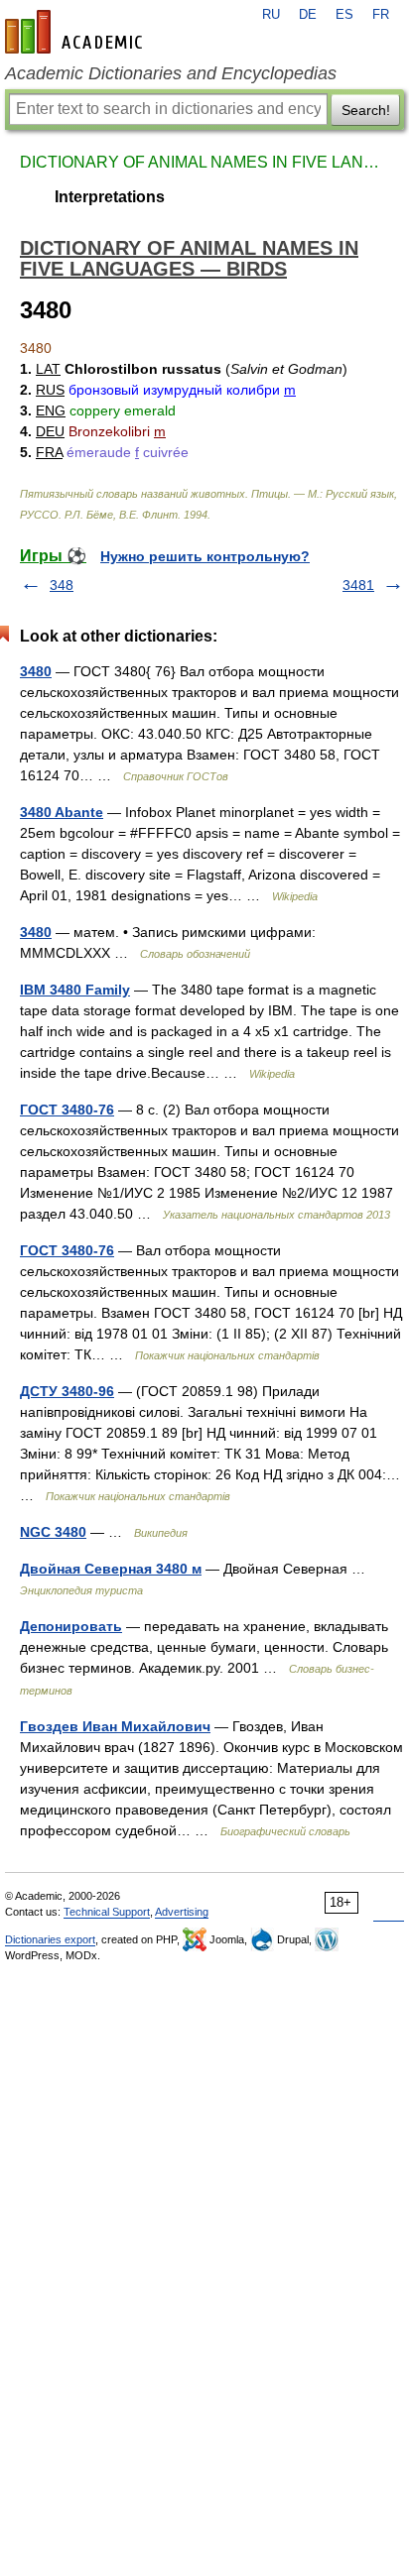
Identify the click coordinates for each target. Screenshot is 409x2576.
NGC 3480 (53, 1532)
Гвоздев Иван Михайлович (115, 1726)
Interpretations (110, 197)
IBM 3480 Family (75, 990)
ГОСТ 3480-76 (67, 1110)
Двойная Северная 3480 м (111, 1569)
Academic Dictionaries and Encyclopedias (171, 73)
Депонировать (71, 1626)
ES (344, 15)
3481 (358, 585)
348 (62, 585)
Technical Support (107, 1912)
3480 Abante (62, 812)
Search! (366, 110)
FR (381, 15)
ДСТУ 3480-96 (67, 1391)
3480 (36, 671)
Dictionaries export (50, 1939)
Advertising (182, 1912)
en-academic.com (76, 32)
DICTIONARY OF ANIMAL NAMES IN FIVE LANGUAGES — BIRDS (204, 162)
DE (308, 15)
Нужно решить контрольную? (205, 556)
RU (271, 15)
